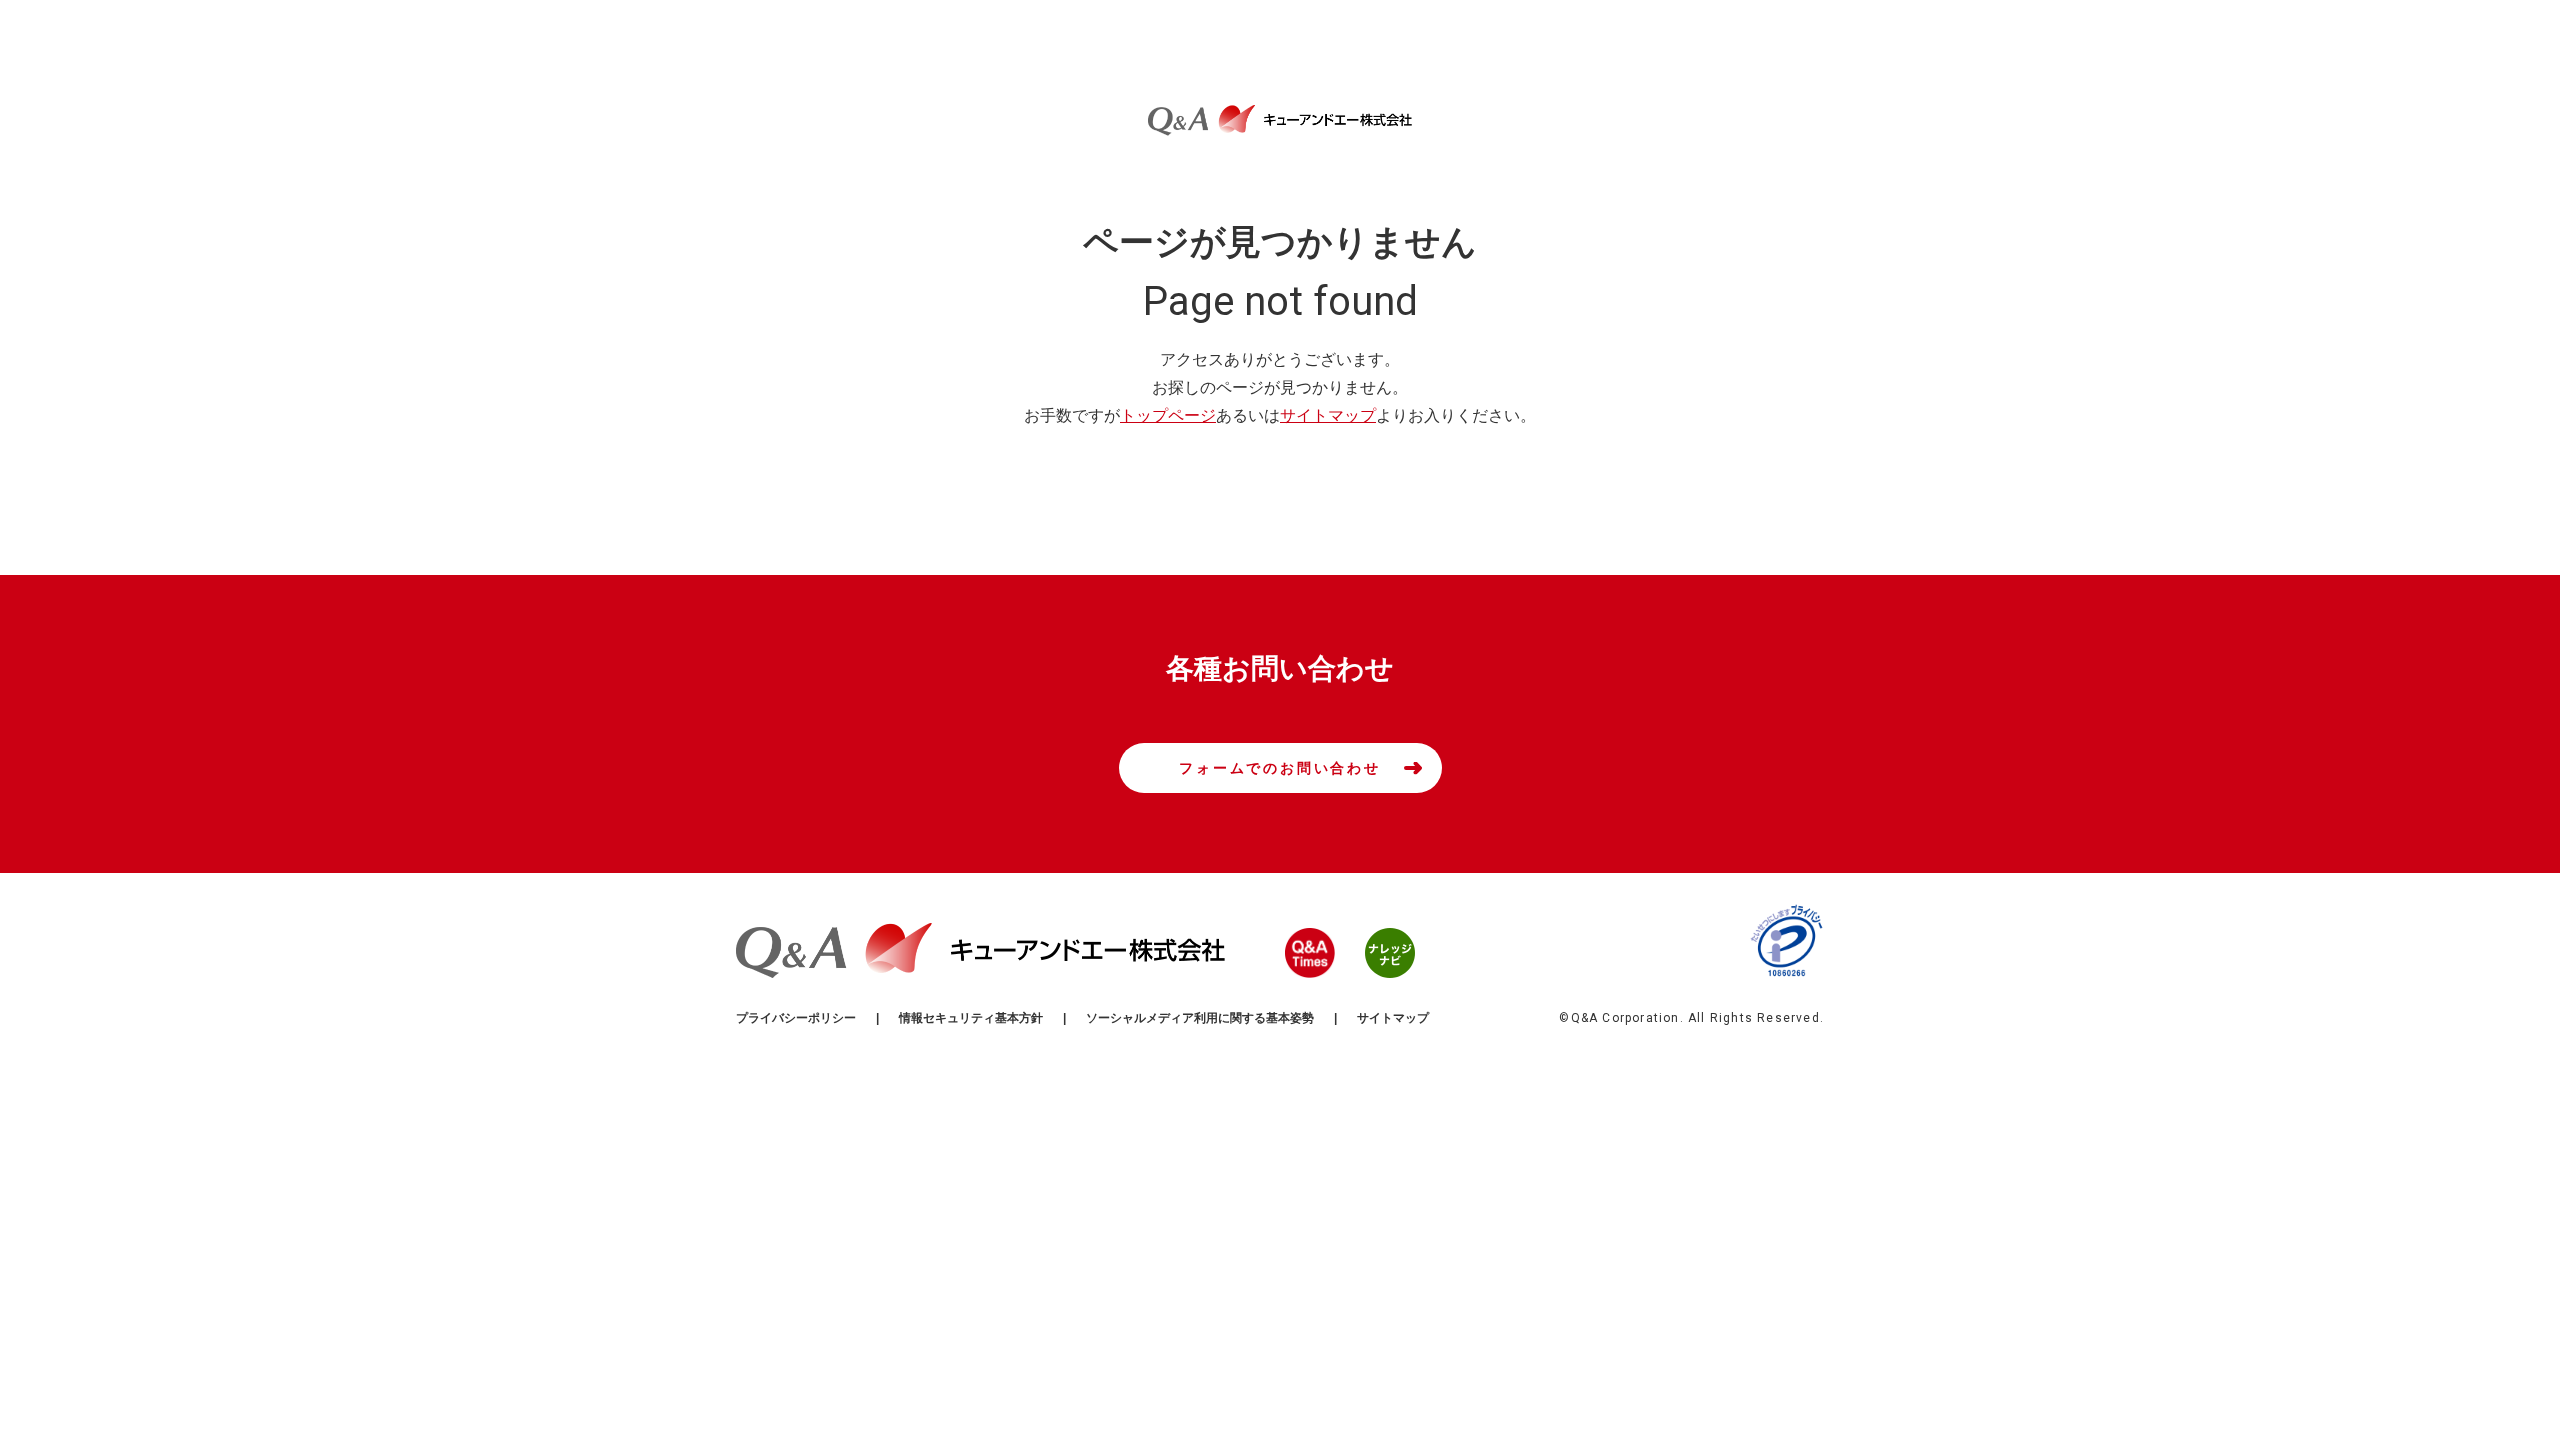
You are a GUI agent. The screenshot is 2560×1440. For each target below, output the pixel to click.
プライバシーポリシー (796, 1018)
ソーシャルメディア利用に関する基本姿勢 (1200, 1018)
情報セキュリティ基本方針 (971, 1018)
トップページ (1168, 415)
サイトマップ (1328, 415)
